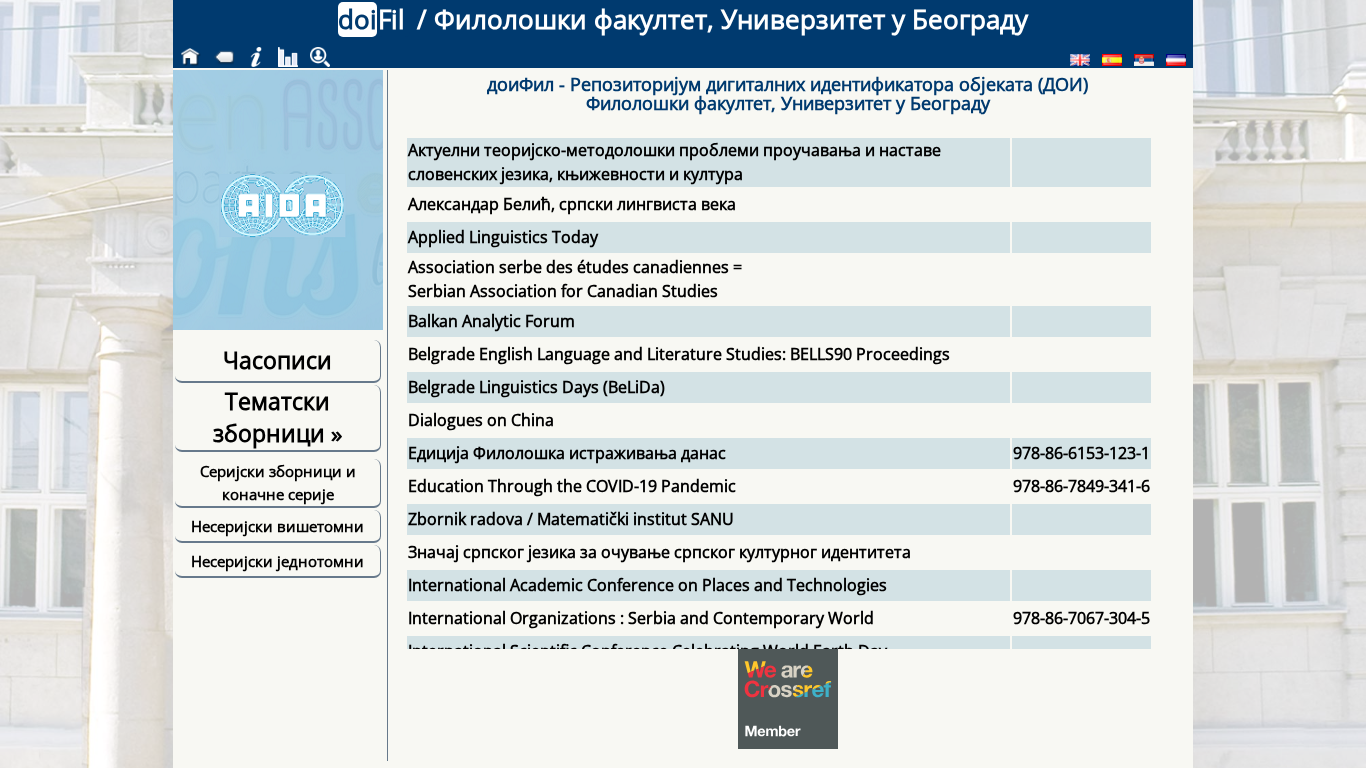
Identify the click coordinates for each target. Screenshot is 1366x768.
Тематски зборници (277, 417)
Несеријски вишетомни (277, 526)
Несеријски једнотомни (277, 561)
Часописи (277, 360)
